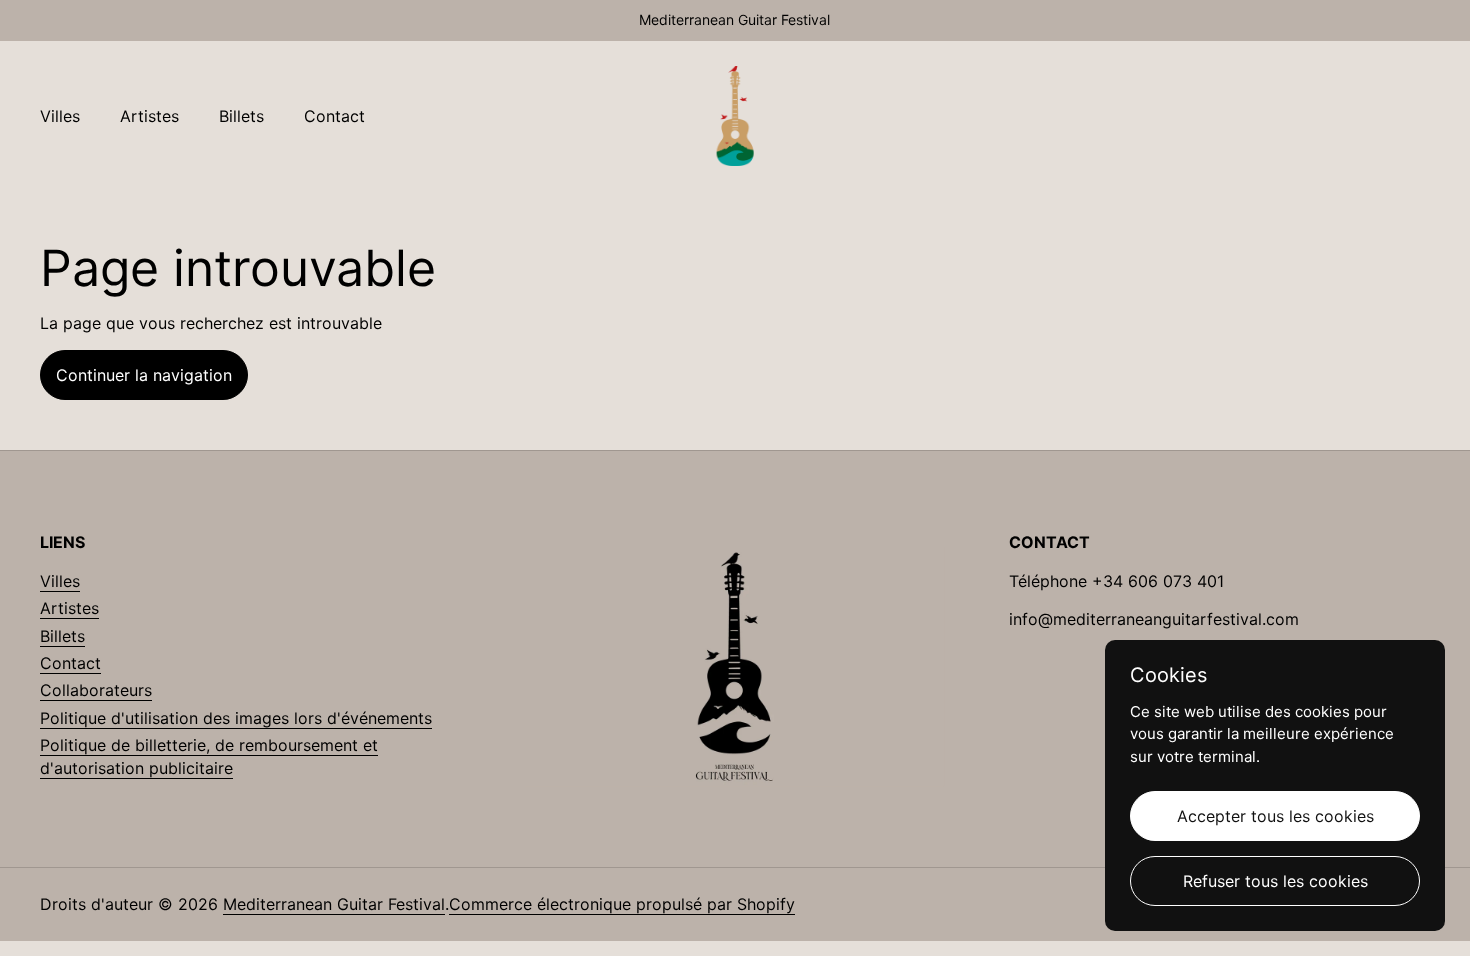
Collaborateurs (96, 690)
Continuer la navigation (144, 375)
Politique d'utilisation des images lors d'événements (236, 718)
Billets (62, 636)
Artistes (69, 608)
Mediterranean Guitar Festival (334, 904)
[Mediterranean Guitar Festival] (735, 116)
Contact (70, 663)
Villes (60, 581)
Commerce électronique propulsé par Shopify (622, 904)
